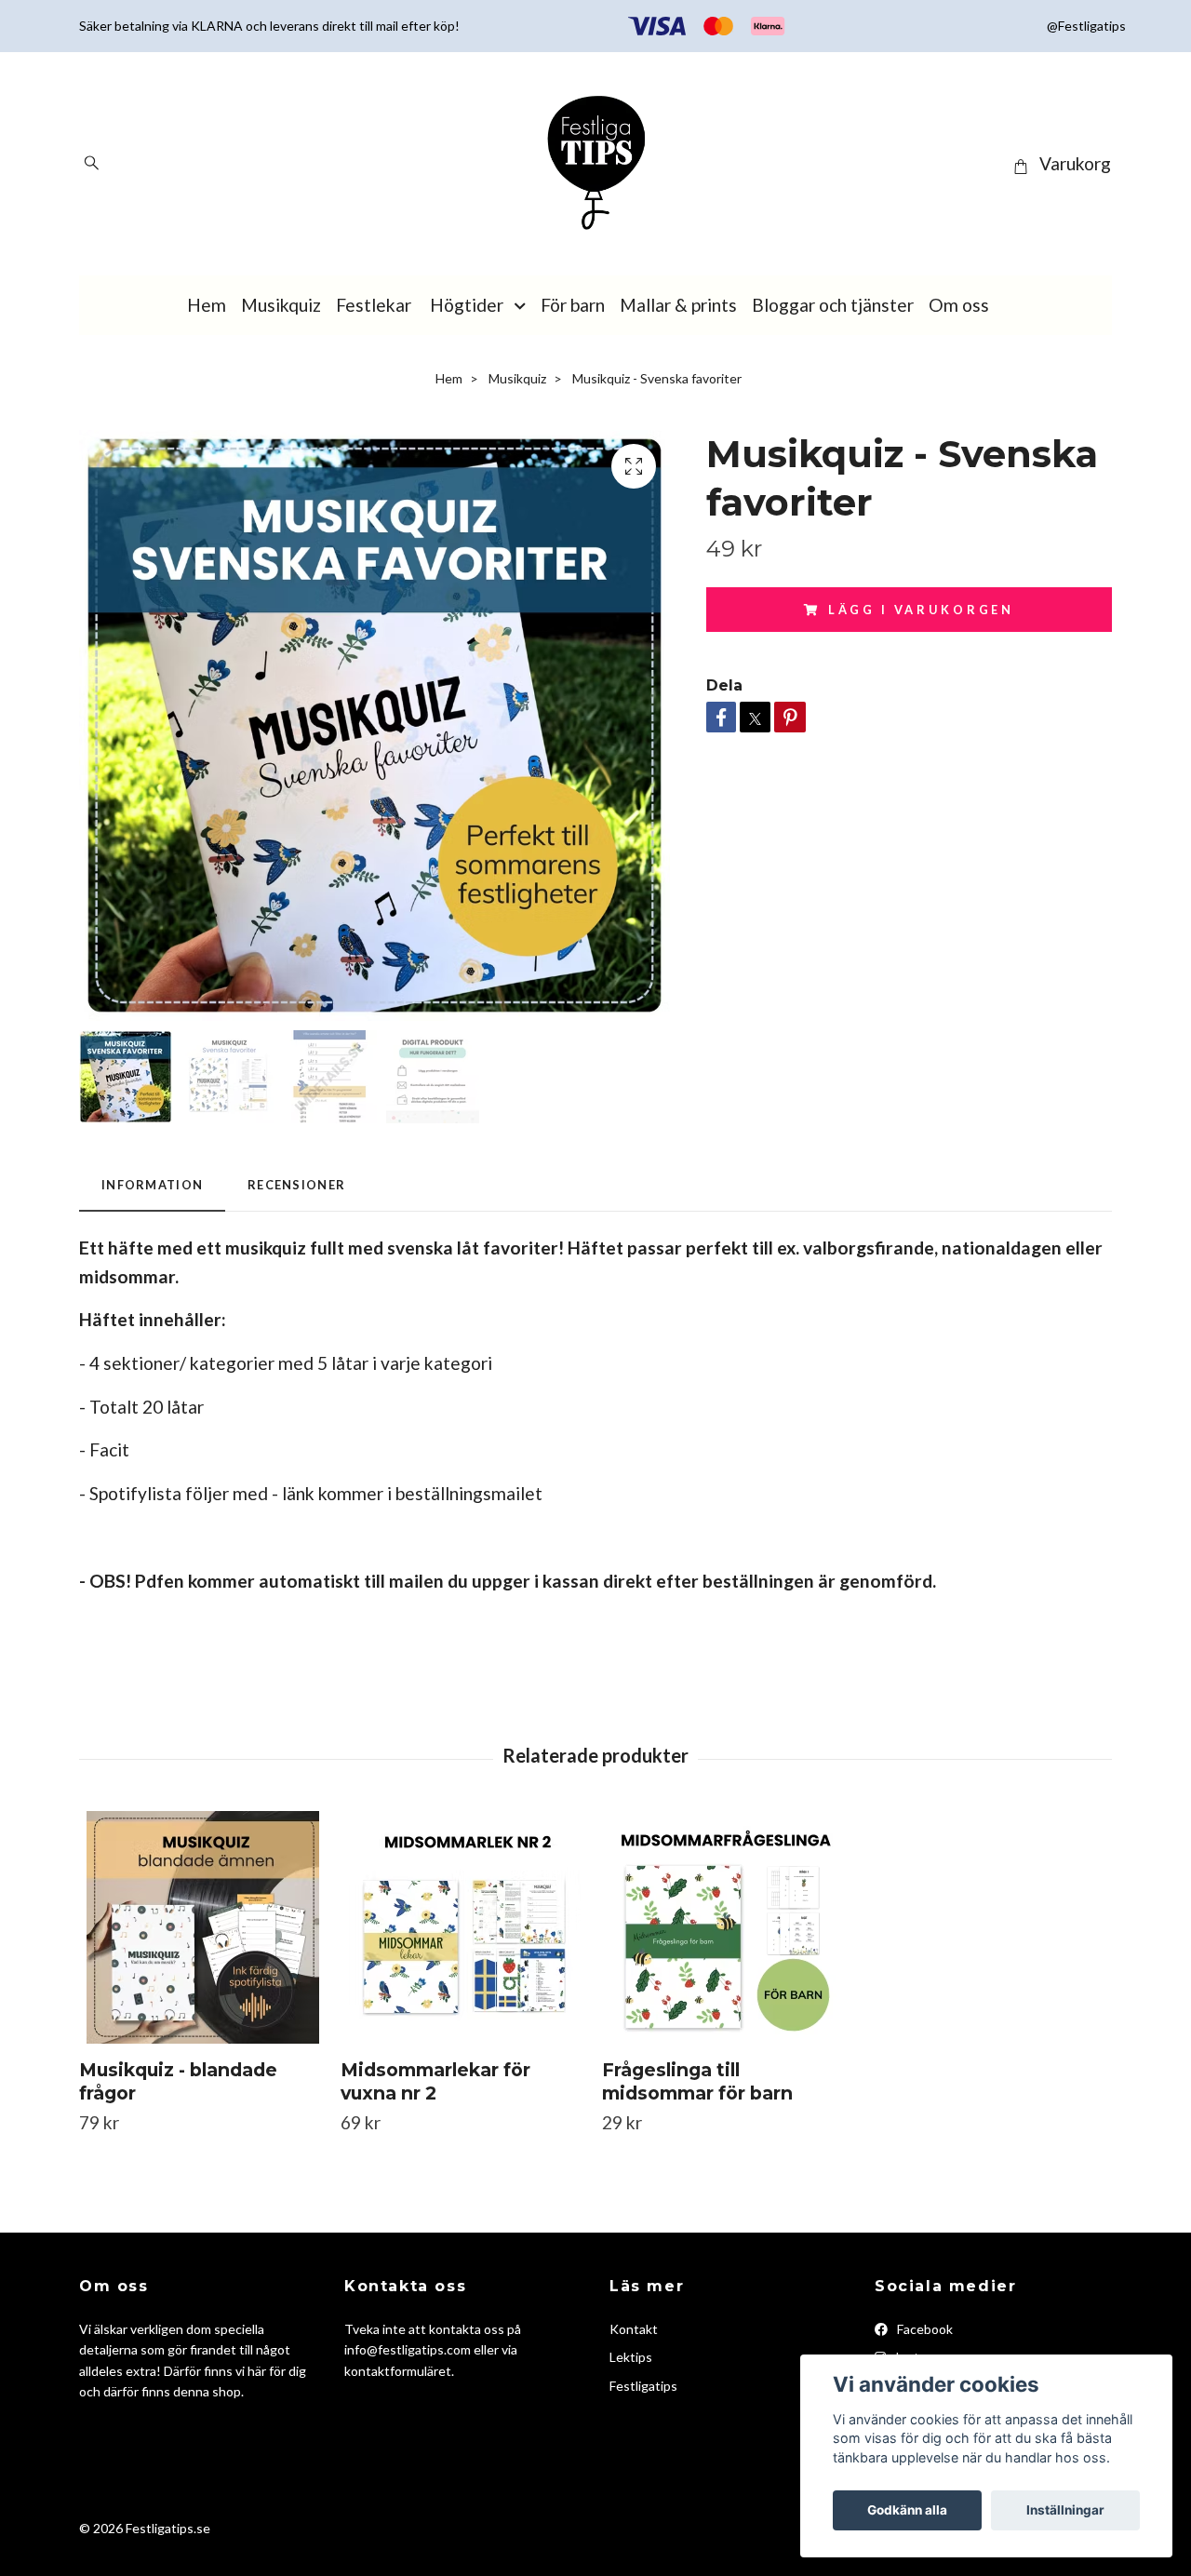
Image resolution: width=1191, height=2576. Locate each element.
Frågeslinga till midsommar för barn (697, 2081)
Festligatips (643, 2386)
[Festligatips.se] (595, 164)
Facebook (923, 2329)
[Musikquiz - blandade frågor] (203, 1927)
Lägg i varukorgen (921, 610)
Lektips (631, 2357)
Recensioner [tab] (296, 1185)
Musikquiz (281, 305)
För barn (573, 305)
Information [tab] (152, 1185)
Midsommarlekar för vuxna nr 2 (435, 2081)
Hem (207, 305)
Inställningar (1065, 2510)
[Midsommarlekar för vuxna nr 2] (464, 1927)
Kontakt (634, 2329)
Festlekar (374, 305)
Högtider (467, 305)
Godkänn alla (907, 2510)
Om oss (959, 305)
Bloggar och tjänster (833, 305)
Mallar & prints (678, 305)
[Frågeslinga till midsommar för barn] (726, 1927)
